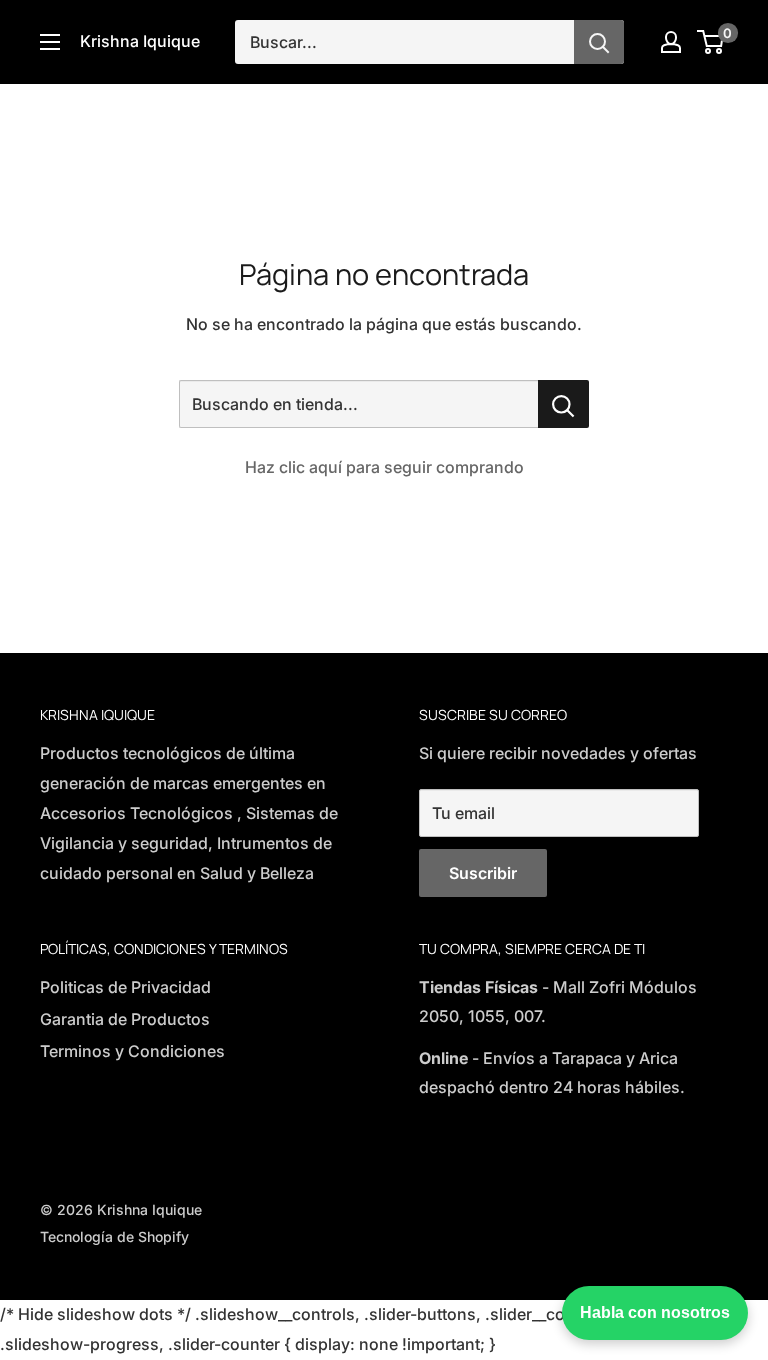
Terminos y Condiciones (132, 1051)
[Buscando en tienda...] (563, 404)
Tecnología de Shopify (114, 1236)
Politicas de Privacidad (125, 987)
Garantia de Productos (125, 1019)
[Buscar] (599, 42)
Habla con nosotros (655, 1312)
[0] (711, 42)
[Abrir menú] (50, 42)
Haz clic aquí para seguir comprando (384, 467)
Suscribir (483, 873)
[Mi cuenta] (671, 42)
